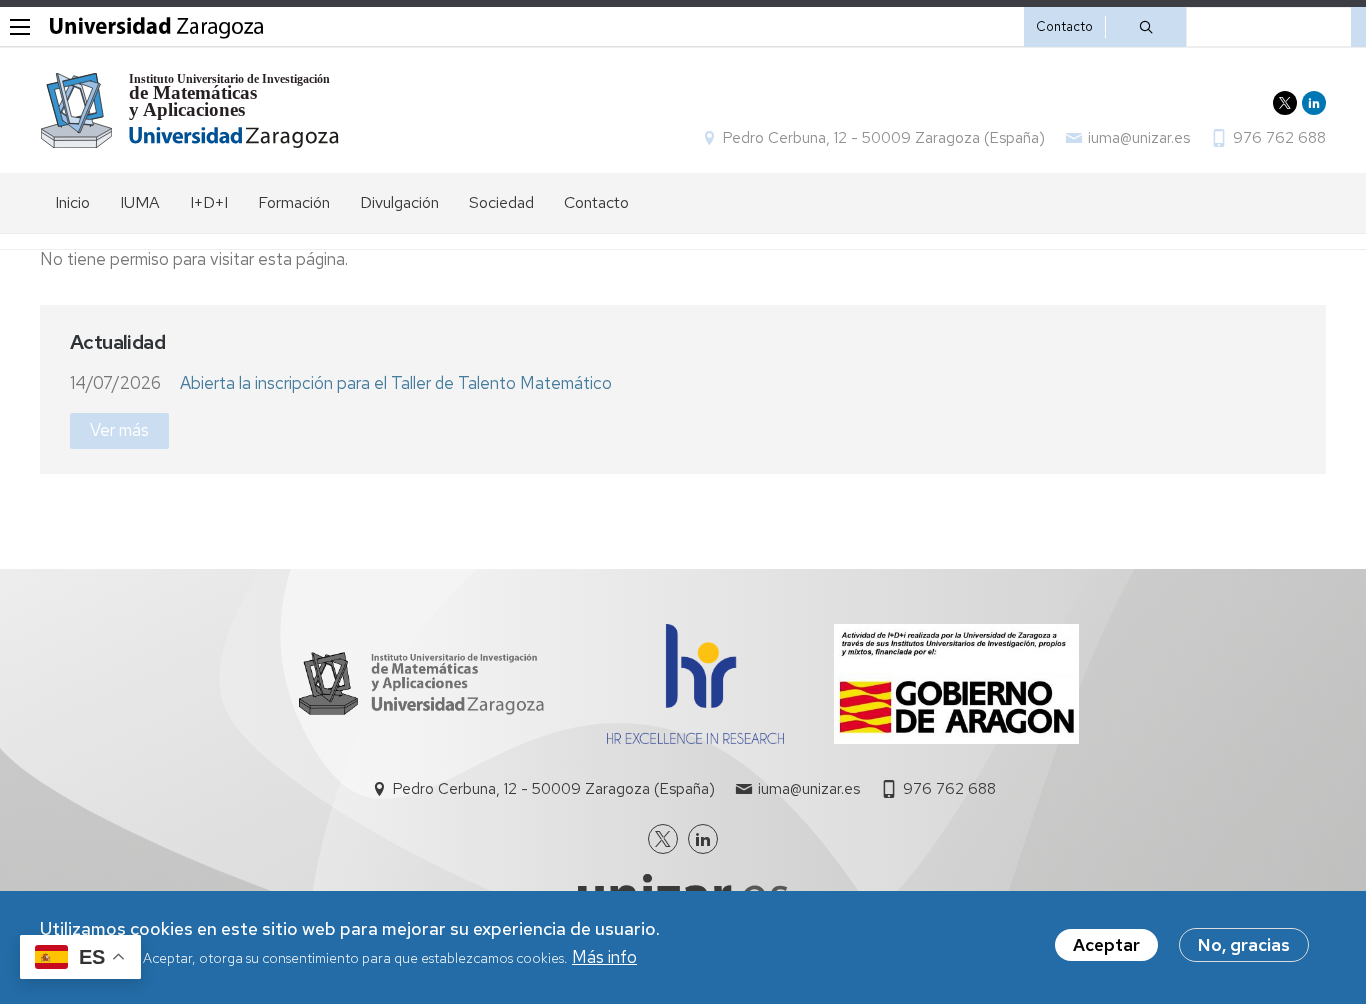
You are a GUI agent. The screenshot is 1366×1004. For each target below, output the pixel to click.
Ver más (119, 430)
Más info (604, 958)
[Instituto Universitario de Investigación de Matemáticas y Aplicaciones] (190, 110)
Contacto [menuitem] (596, 202)
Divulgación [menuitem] (399, 202)
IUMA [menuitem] (140, 202)
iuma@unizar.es (1139, 138)
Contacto (1064, 26)
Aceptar (1106, 945)
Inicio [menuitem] (72, 202)
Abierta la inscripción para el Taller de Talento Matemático (396, 383)
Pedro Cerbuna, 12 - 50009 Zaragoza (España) (884, 138)
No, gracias (1244, 945)
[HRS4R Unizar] (695, 738)
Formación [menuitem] (294, 202)
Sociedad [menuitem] (501, 202)
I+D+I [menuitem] (209, 202)
